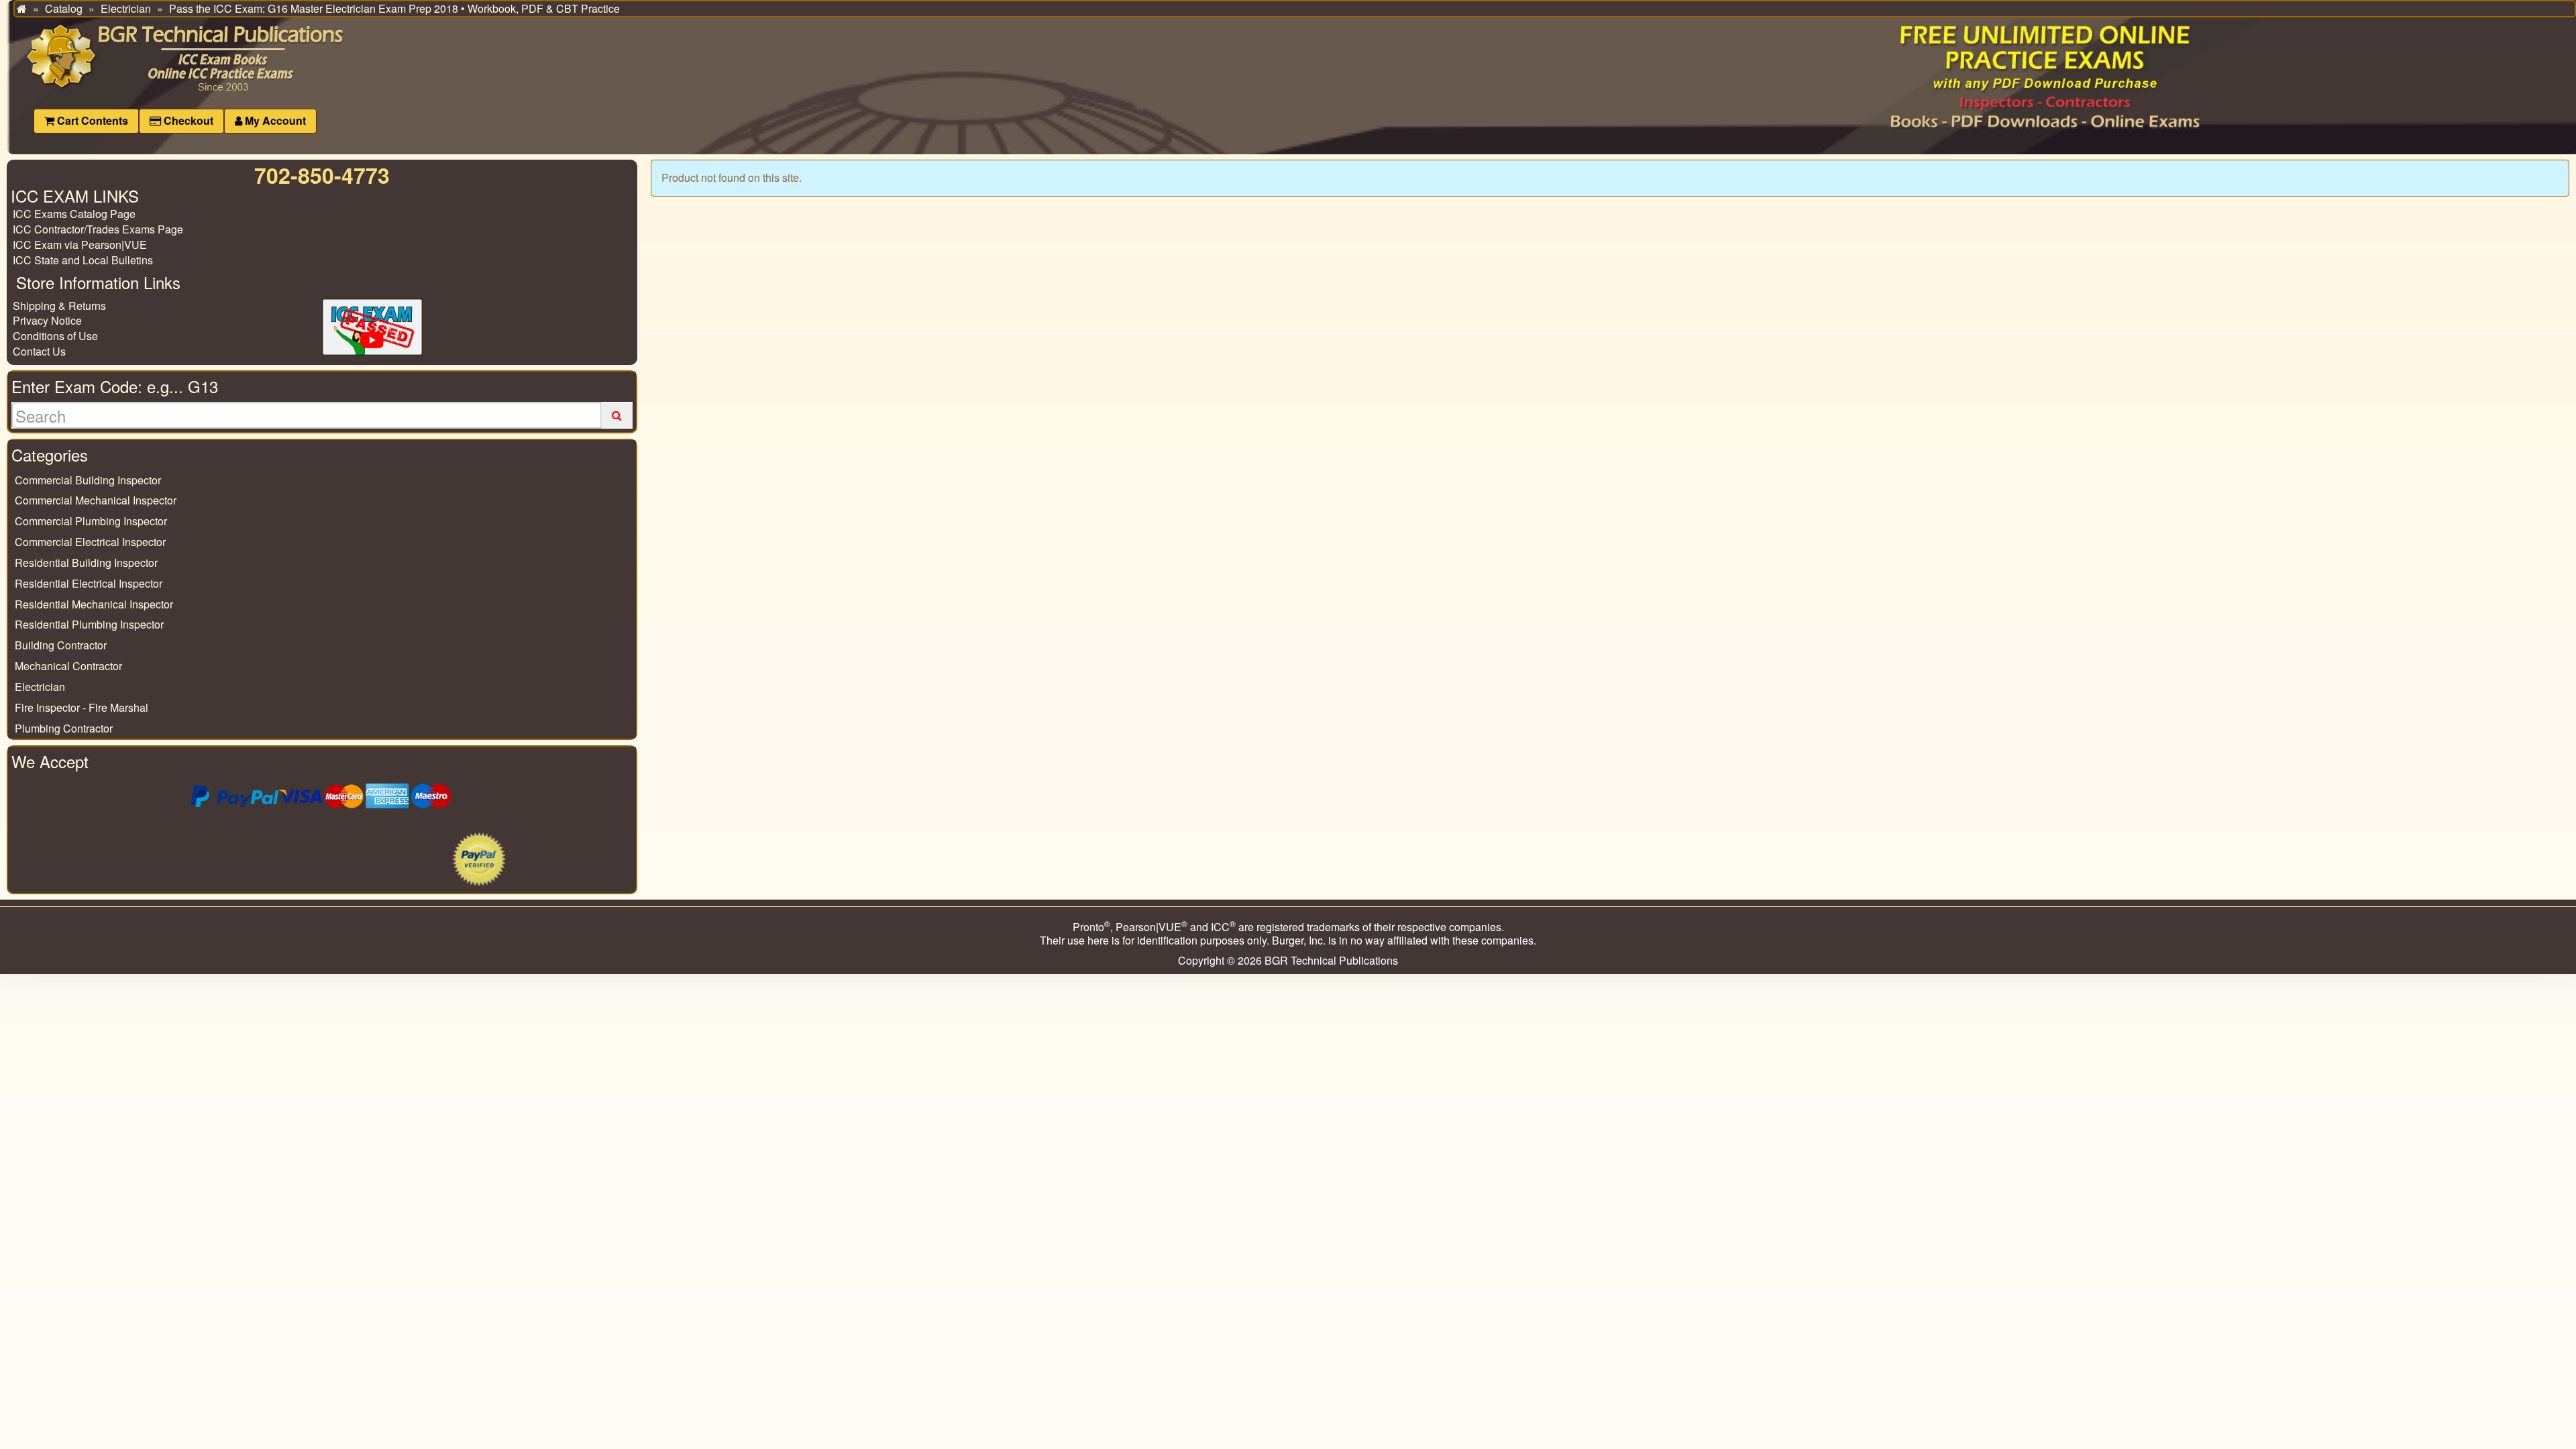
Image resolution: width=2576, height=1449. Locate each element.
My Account (274, 120)
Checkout (187, 120)
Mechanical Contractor (68, 666)
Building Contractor (61, 645)
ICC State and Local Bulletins (83, 260)
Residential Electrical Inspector (89, 583)
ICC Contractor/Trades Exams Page (98, 229)
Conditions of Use (55, 336)
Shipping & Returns (59, 306)
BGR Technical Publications (1331, 960)
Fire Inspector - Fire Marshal (82, 707)
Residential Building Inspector (86, 562)
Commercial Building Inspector (88, 480)
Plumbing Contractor (64, 728)
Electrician (40, 687)
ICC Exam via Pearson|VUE (80, 245)
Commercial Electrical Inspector (90, 542)
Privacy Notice (47, 320)
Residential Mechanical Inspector (94, 604)
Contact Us (39, 351)
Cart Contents (91, 120)
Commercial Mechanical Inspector (96, 500)
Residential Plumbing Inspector (89, 624)
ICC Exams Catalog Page (74, 214)
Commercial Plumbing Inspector (91, 521)
